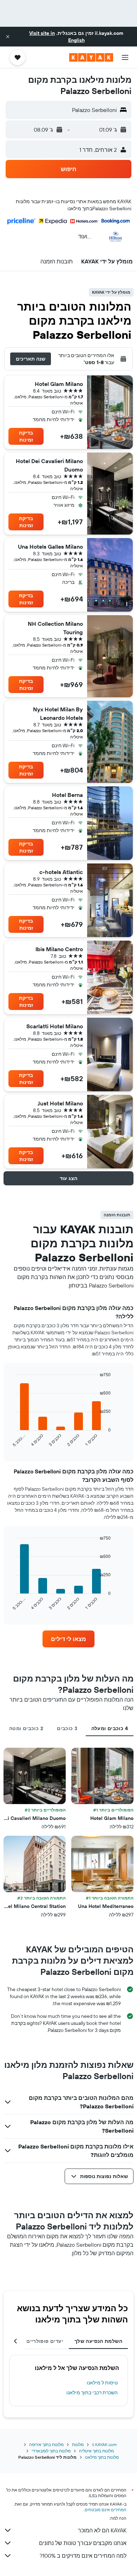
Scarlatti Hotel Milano (55, 1026)
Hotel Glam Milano (59, 384)
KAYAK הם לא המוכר (102, 2530)
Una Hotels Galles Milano (50, 547)
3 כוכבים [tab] (67, 1728)
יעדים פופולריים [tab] (45, 2341)
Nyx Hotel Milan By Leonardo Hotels (58, 713)
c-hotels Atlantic (61, 872)
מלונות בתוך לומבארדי (51, 2451)
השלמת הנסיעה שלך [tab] (98, 2341)
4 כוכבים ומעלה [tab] (110, 1728)
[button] (8, 37)
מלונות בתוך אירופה (46, 2444)
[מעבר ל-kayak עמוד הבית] (91, 57)
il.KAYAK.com (104, 2444)
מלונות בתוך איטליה (96, 2451)
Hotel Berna (67, 795)
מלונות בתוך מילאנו (102, 2457)
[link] (68, 1639)
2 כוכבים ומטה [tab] (26, 1728)
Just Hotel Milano (60, 1103)
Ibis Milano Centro (59, 949)
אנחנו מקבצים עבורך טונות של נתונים (83, 2543)
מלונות (78, 2444)
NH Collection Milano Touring (55, 628)
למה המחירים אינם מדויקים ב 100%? (83, 2556)
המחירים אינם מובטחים (106, 2510)
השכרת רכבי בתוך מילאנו (92, 2393)
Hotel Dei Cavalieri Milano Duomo (49, 465)
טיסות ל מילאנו (102, 2383)
